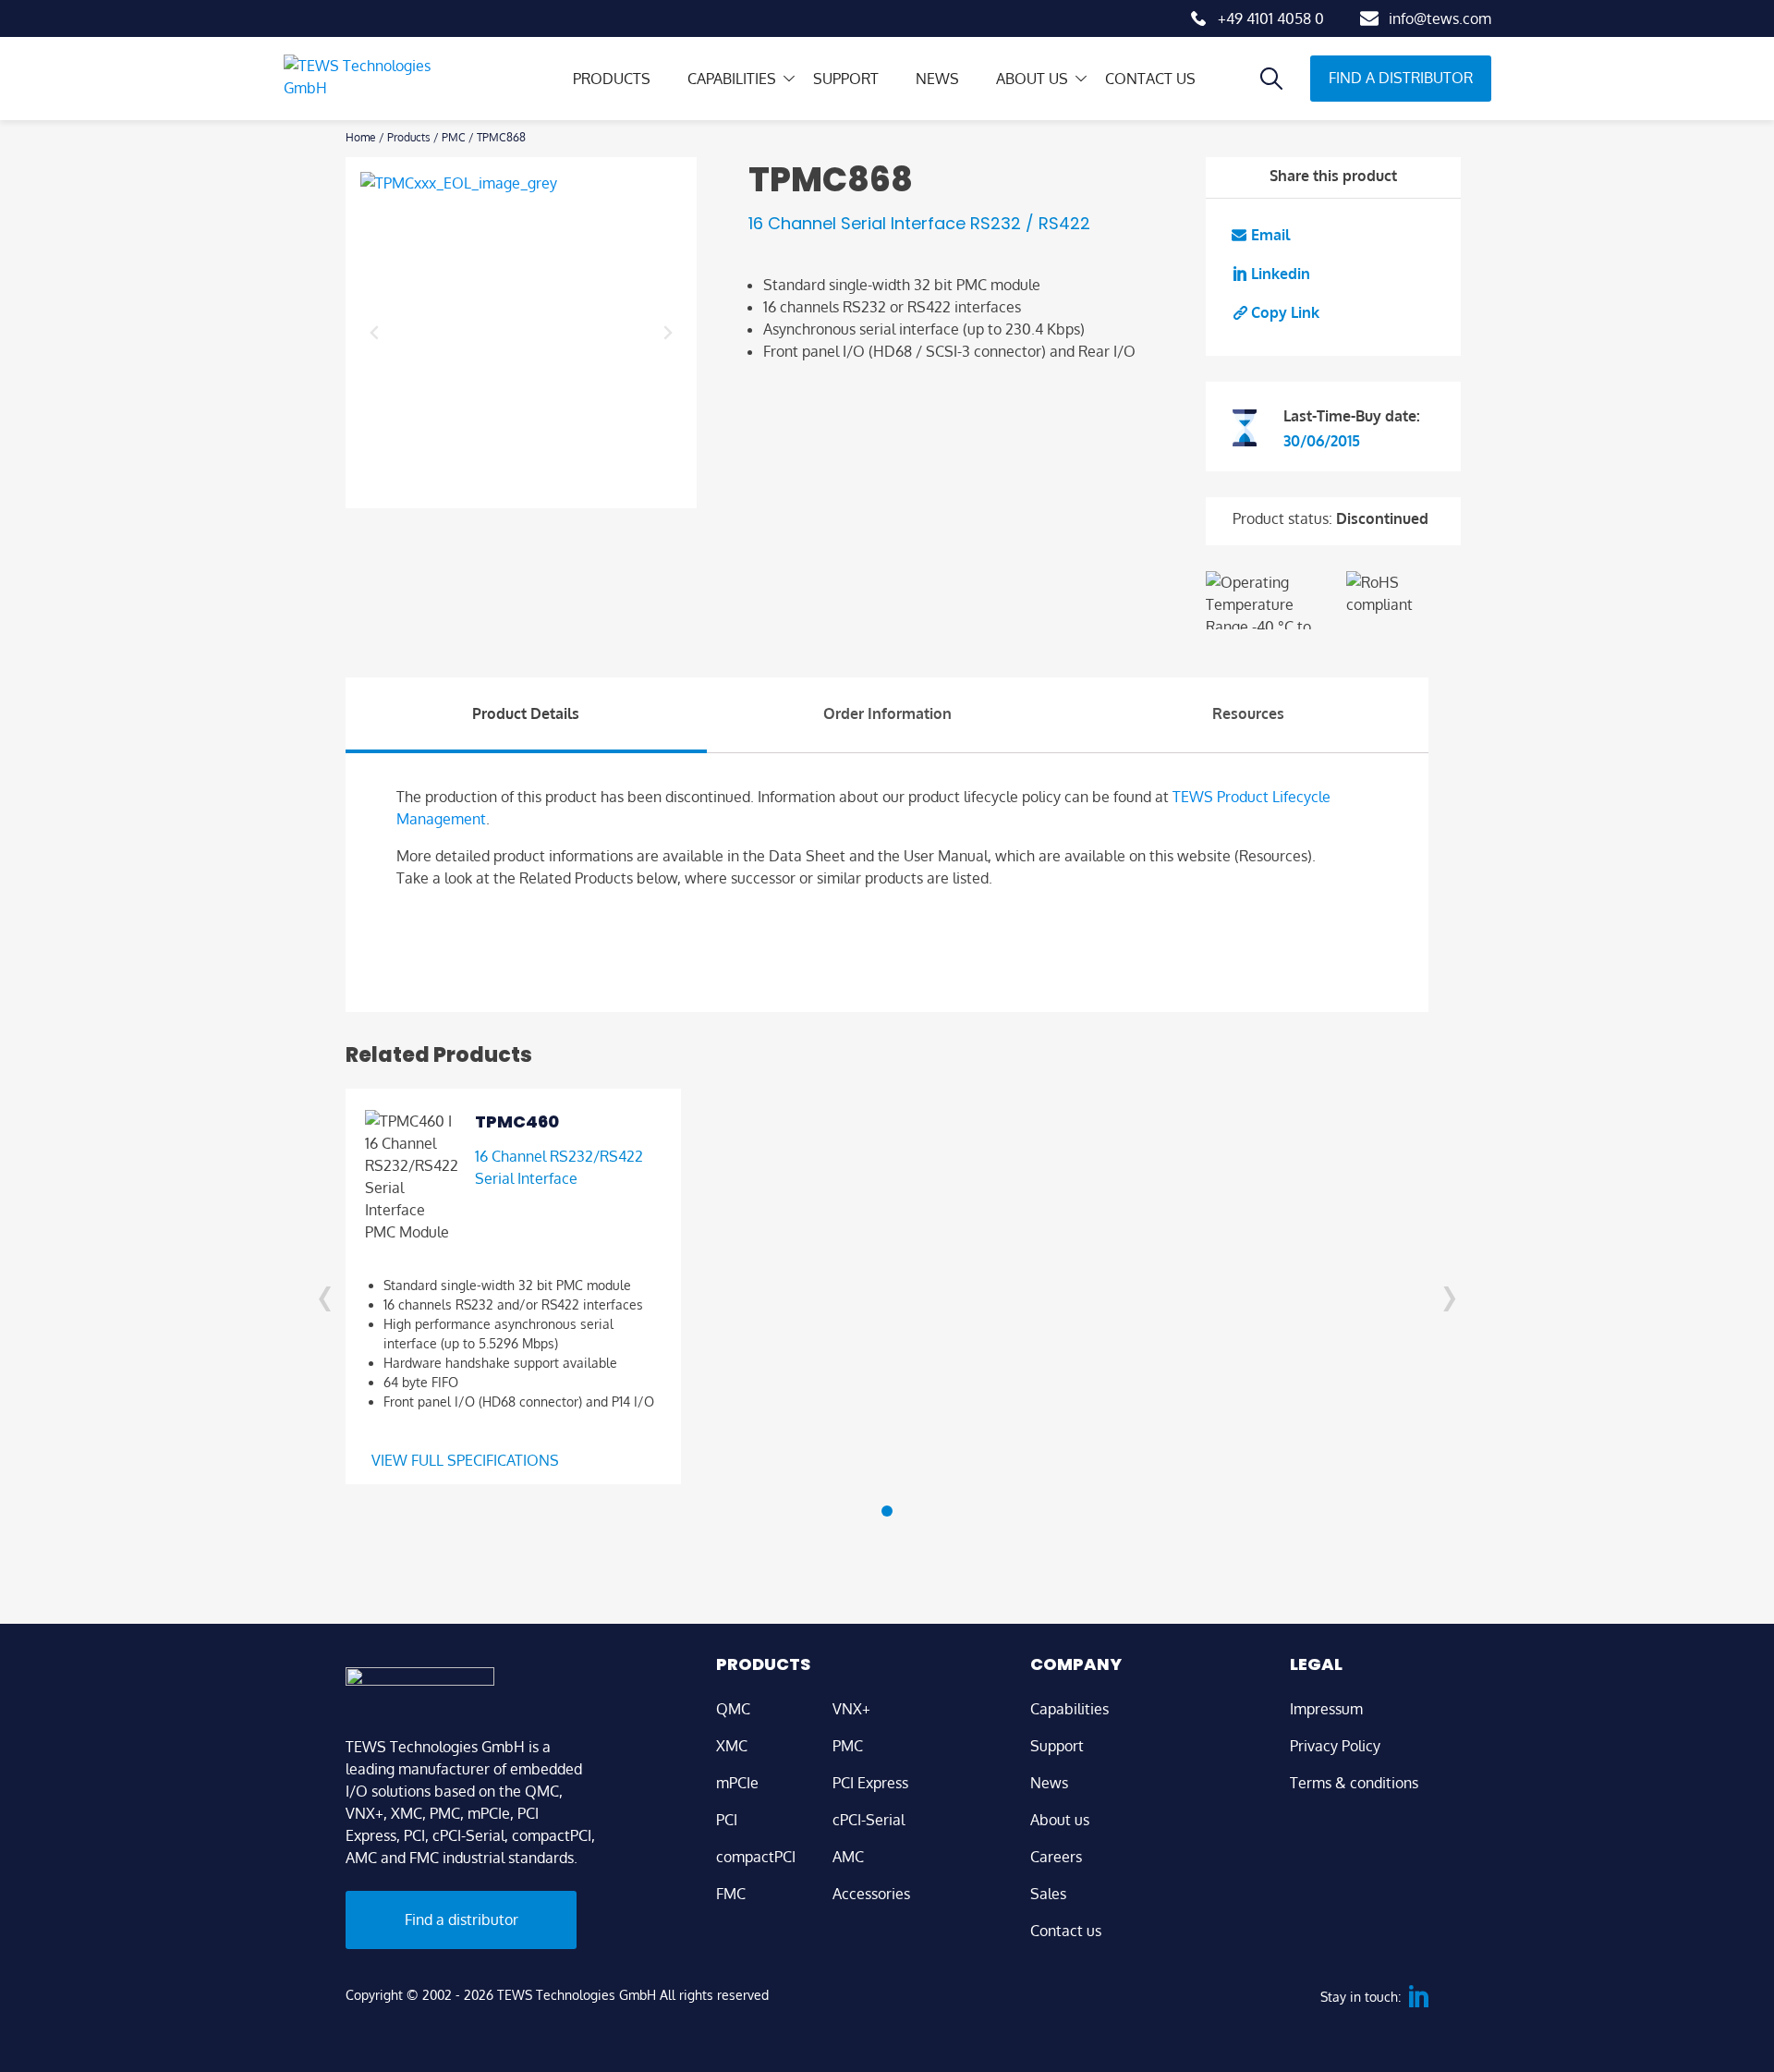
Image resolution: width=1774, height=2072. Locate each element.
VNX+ (851, 1709)
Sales (1048, 1894)
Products (612, 79)
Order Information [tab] (887, 713)
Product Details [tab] (526, 713)
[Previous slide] (375, 333)
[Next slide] (667, 333)
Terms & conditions (1354, 1783)
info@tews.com (1440, 18)
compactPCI (756, 1857)
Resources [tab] (1248, 713)
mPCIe (737, 1783)
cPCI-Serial (869, 1820)
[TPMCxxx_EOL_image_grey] (521, 333)
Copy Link (1285, 312)
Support (846, 79)
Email (1270, 235)
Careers (1056, 1857)
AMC (848, 1857)
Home (361, 137)
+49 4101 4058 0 (1271, 18)
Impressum (1326, 1709)
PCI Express (870, 1783)
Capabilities (732, 79)
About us (1032, 79)
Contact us (1150, 79)
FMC (731, 1894)
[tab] (887, 1511)
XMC (732, 1746)
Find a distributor (1401, 78)
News (937, 79)
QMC (733, 1709)
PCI (727, 1820)
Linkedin (1281, 274)
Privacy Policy (1335, 1746)
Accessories (871, 1894)
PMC (454, 137)
